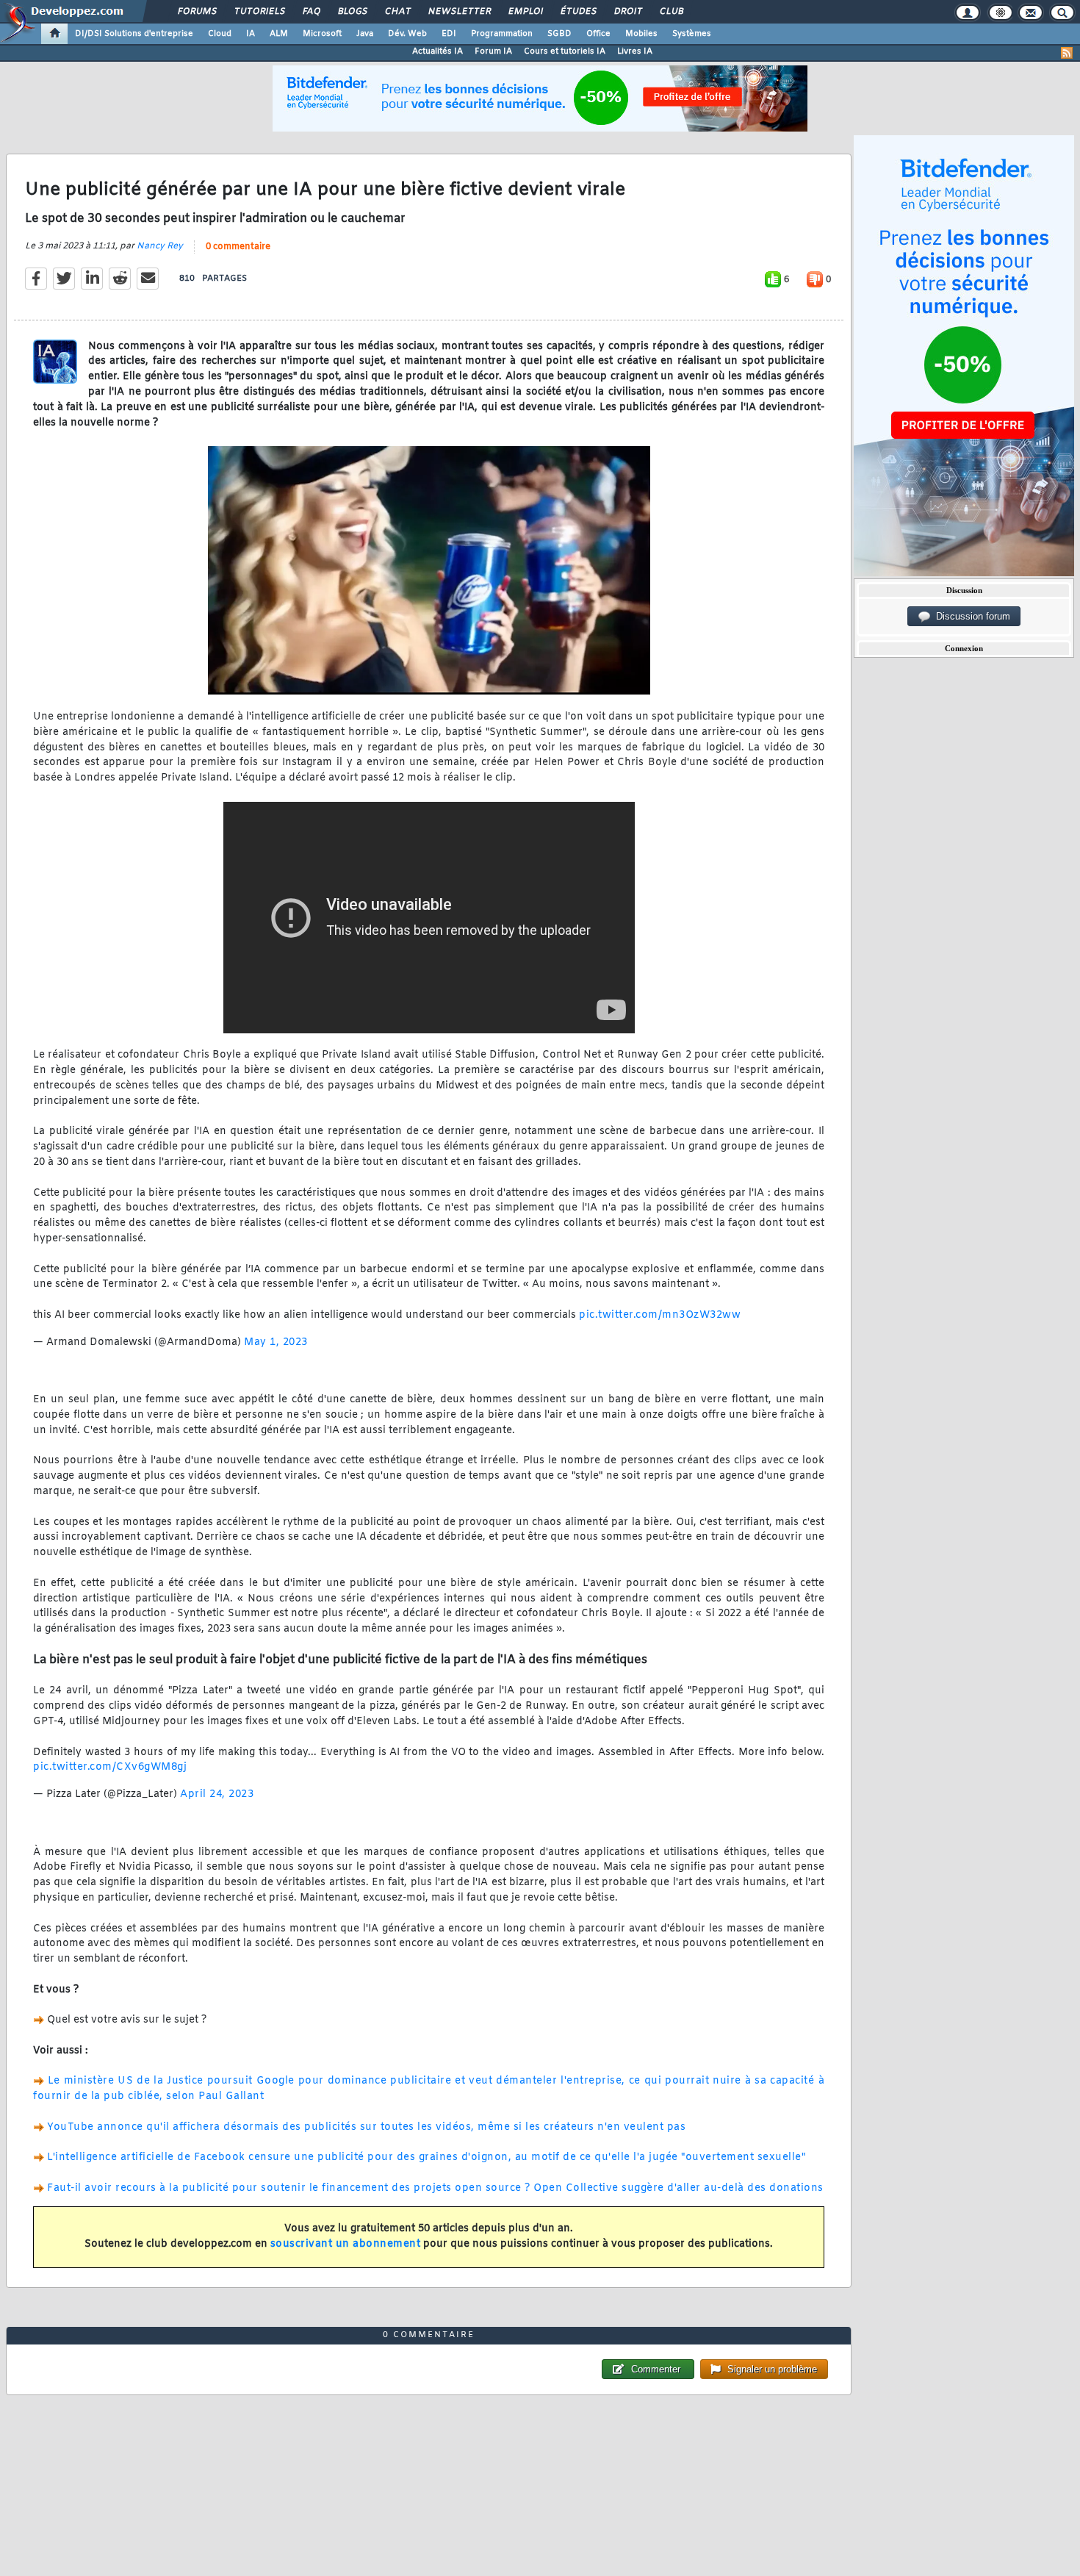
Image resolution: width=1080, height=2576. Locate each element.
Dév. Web (407, 34)
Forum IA (493, 51)
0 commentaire (238, 247)
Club (671, 12)
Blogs (352, 12)
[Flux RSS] (1067, 53)
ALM (279, 34)
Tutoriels (259, 12)
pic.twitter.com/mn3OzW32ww (660, 1315)
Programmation (502, 34)
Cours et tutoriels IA (565, 51)
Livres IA (635, 51)
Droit (627, 12)
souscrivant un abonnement (346, 2244)
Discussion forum (970, 616)
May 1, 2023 (276, 1342)
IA (251, 34)
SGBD (559, 34)
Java (365, 34)
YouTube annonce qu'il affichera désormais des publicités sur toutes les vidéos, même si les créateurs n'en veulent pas (366, 2127)
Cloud (220, 34)
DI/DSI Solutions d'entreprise (134, 34)
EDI (449, 34)
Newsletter (459, 12)
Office (598, 34)
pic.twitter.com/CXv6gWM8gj (110, 1767)
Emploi (525, 12)
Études (578, 12)
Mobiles (641, 34)
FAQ (311, 12)
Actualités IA (438, 51)
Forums (197, 12)
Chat (397, 12)
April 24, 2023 (217, 1794)
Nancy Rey (160, 246)
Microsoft (322, 34)
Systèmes (692, 34)
